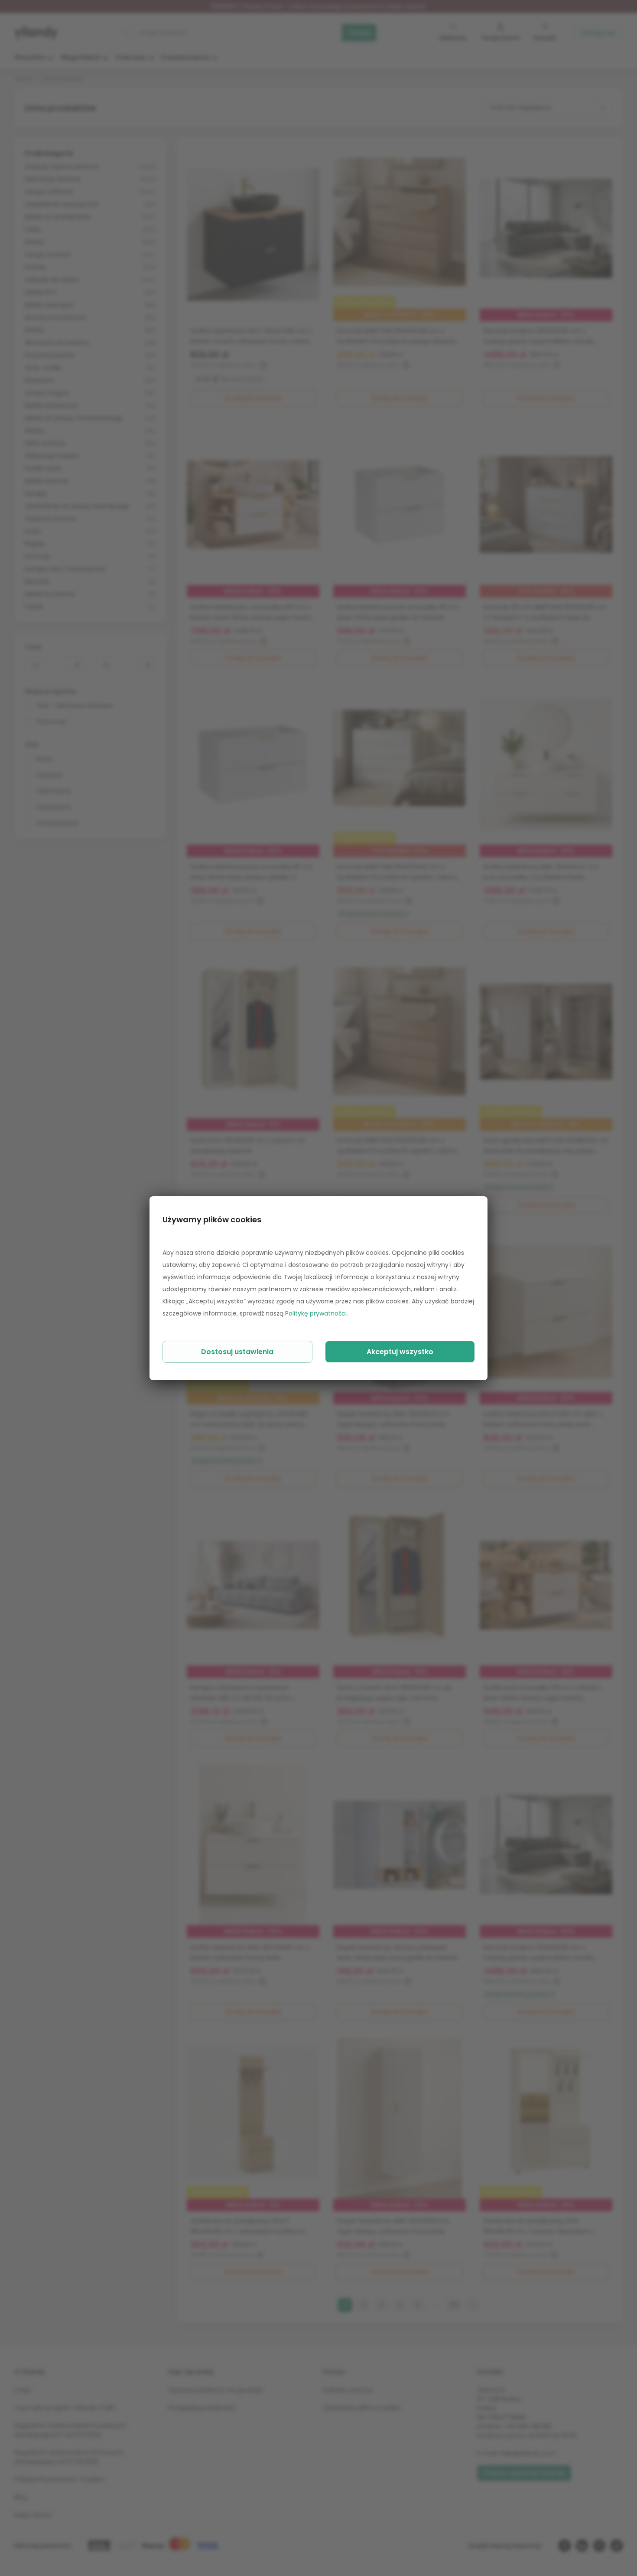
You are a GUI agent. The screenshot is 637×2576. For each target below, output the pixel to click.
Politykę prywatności (316, 1313)
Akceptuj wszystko (400, 1352)
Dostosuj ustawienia (237, 1352)
